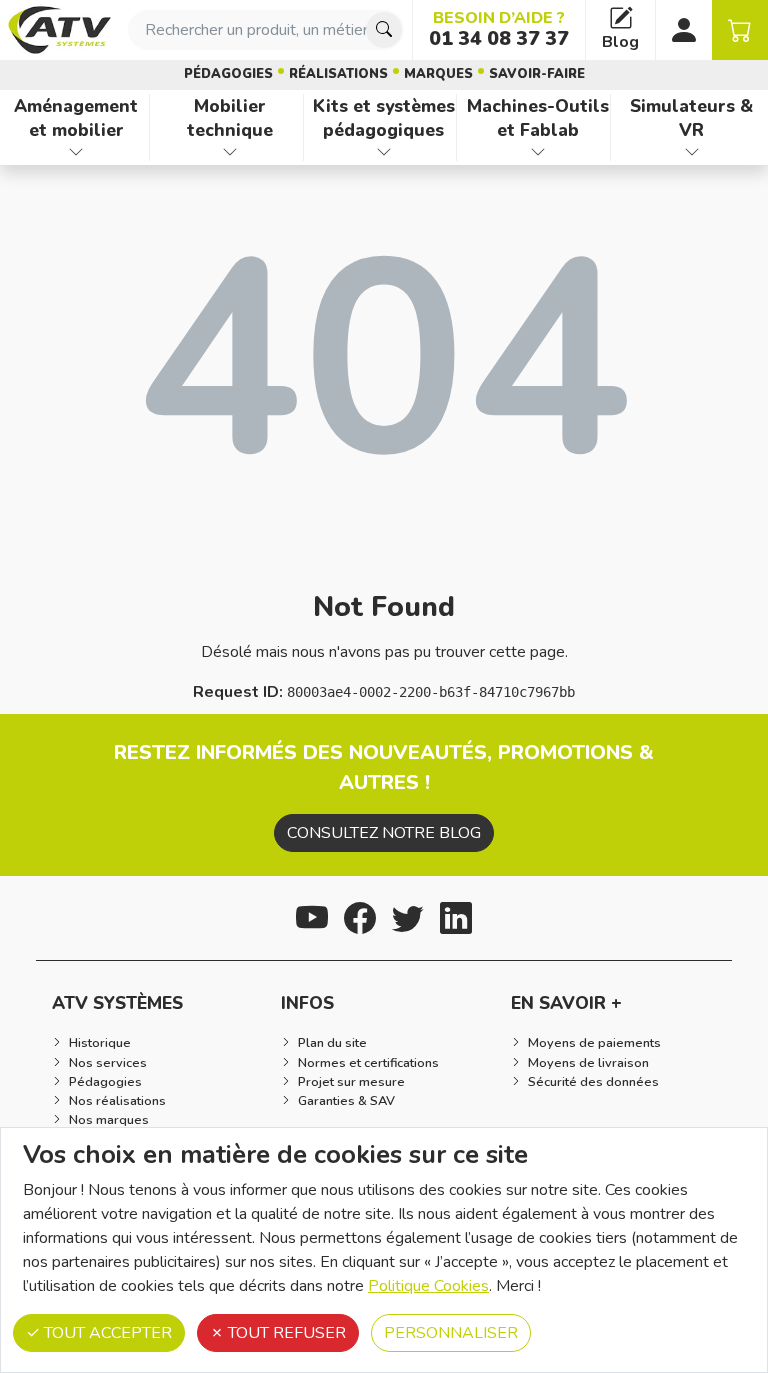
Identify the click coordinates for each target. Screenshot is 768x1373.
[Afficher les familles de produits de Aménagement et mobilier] (76, 152)
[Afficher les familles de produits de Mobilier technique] (230, 152)
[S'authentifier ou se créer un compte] (684, 30)
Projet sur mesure (351, 1082)
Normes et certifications (368, 1063)
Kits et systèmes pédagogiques (384, 118)
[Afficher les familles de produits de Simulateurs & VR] (691, 152)
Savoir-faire (537, 74)
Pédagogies (228, 74)
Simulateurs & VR (691, 118)
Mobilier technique (230, 118)
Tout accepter (106, 1333)
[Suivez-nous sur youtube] (312, 915)
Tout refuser (285, 1333)
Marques (438, 74)
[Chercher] (384, 30)
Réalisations (338, 74)
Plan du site (332, 1043)
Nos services (108, 1063)
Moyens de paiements (594, 1043)
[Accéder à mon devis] (740, 30)
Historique (100, 1043)
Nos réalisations (117, 1101)
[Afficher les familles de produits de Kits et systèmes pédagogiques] (384, 152)
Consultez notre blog (384, 833)
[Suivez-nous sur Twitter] (408, 915)
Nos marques (109, 1120)
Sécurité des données (593, 1082)
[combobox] (266, 30)
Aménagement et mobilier (76, 118)
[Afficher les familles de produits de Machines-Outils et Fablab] (537, 152)
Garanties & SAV (346, 1101)
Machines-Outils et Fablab (538, 118)
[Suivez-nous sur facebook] (360, 915)
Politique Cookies (428, 1286)
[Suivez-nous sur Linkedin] (456, 915)
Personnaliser (451, 1333)
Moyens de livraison (588, 1063)
